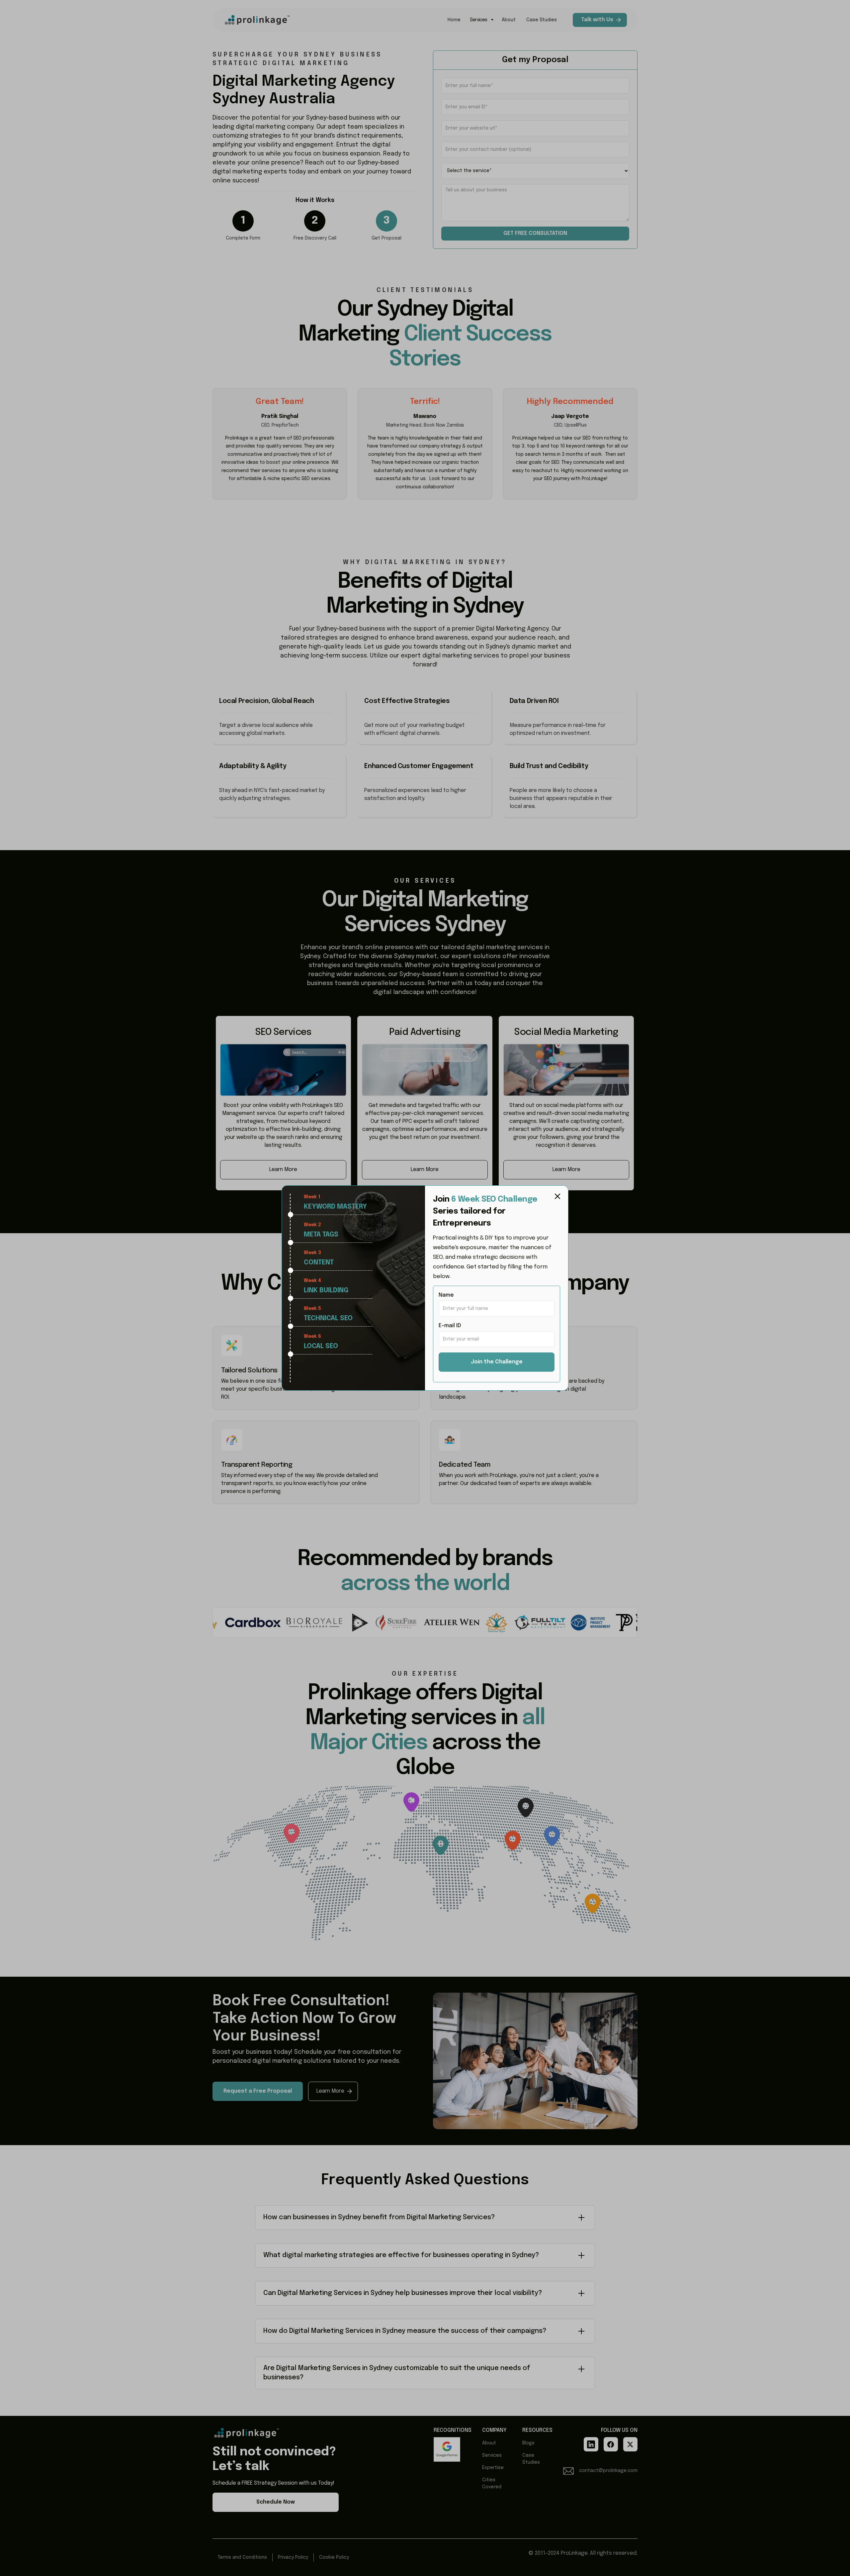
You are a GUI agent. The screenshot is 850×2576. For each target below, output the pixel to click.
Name (446, 1295)
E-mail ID (450, 1326)
